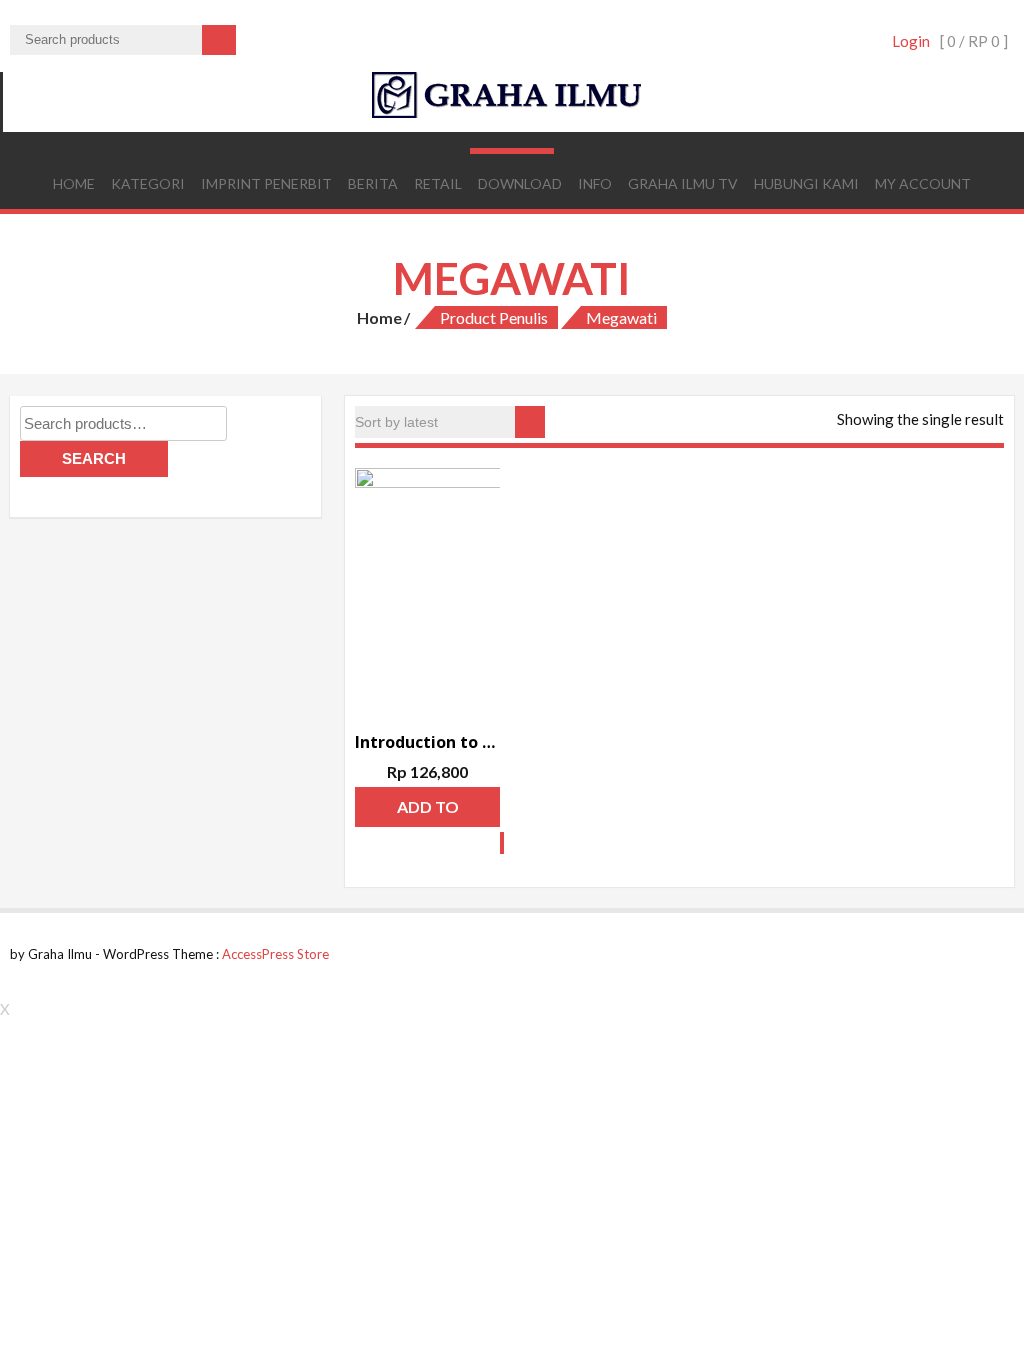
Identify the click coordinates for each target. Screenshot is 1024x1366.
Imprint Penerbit (266, 183)
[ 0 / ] (974, 41)
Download (520, 183)
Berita (373, 183)
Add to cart (428, 812)
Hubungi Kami (806, 183)
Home (74, 183)
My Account (923, 183)
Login (911, 41)
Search (94, 458)
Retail (438, 183)
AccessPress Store (275, 954)
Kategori (148, 183)
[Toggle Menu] (512, 151)
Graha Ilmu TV (683, 183)
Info (595, 183)
